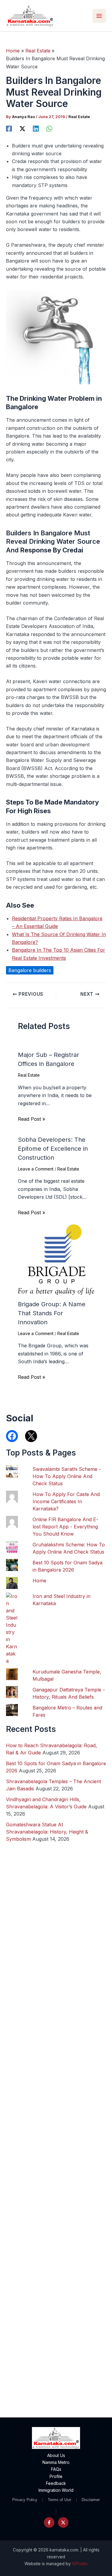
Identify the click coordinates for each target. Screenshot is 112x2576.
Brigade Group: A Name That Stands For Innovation (52, 1313)
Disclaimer (91, 2500)
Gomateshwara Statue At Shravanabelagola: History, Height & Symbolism (47, 1832)
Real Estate (79, 117)
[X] (22, 128)
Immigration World (56, 2490)
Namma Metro (56, 2462)
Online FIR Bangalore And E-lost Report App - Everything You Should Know (65, 1527)
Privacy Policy (25, 2500)
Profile (56, 2476)
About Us (56, 2455)
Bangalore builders (30, 970)
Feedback (56, 2483)
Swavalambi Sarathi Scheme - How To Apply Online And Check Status (67, 1476)
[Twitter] (63, 2522)
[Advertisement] (56, 2167)
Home (39, 1581)
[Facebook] (9, 128)
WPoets (80, 2564)
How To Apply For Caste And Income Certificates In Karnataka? (66, 1501)
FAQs (56, 2469)
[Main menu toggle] (99, 16)
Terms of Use (59, 2500)
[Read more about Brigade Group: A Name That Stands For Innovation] (56, 1259)
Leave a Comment (36, 1169)
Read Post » (32, 1119)
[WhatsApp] (49, 128)
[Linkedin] (36, 128)
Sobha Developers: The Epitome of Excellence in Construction (53, 1149)
